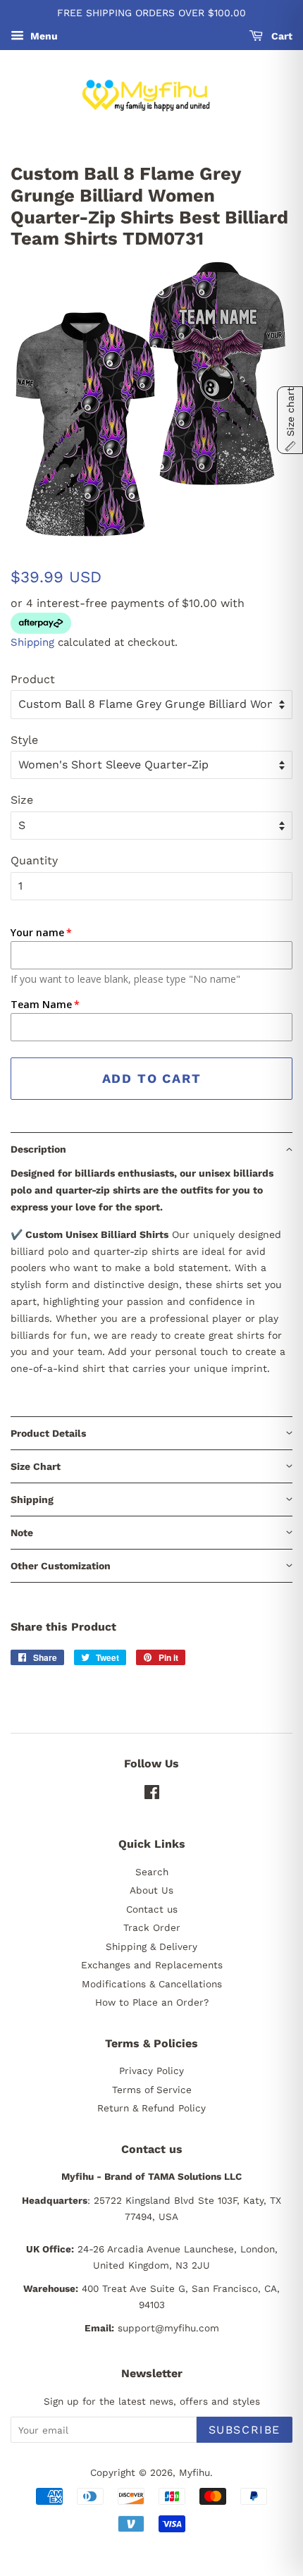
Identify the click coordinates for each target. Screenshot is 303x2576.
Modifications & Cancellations (152, 1984)
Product (33, 679)
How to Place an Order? (152, 2002)
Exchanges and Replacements (152, 1965)
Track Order (152, 1927)
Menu (43, 36)
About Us (151, 1890)
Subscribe (245, 2430)
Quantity (34, 860)
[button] (151, 1149)
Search (152, 1872)
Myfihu (194, 2472)
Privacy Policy (151, 2071)
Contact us (152, 1909)
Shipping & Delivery (151, 1946)
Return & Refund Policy (151, 2108)
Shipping (32, 642)
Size (22, 800)
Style (24, 740)
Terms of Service (152, 2090)
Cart (280, 36)
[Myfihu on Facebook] (152, 1795)
